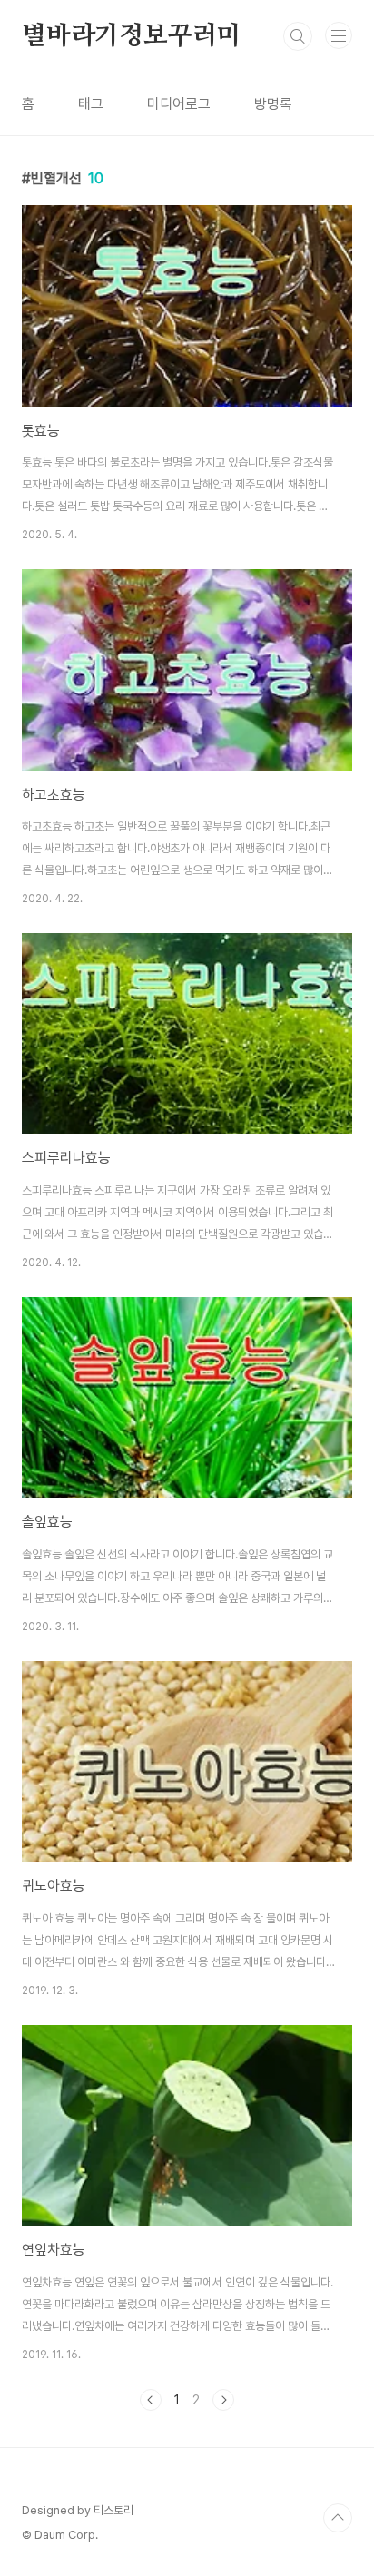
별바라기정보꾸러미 (131, 36)
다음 (223, 2400)
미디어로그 (179, 104)
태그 (91, 104)
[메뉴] (339, 35)
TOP (338, 2518)
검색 (298, 36)
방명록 (273, 104)
